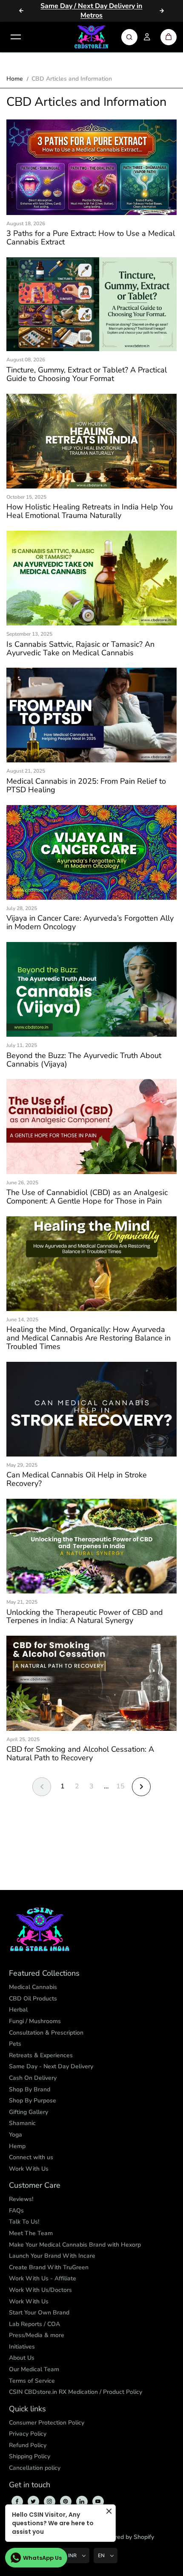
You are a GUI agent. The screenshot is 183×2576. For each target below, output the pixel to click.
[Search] (129, 37)
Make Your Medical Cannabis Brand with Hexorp (75, 2245)
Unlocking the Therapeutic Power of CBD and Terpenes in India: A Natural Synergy (85, 1617)
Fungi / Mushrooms (35, 2021)
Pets (15, 2044)
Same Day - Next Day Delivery (51, 2066)
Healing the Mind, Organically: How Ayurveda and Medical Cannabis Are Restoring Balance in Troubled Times (89, 1338)
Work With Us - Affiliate (43, 2278)
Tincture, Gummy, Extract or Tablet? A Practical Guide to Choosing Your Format (87, 375)
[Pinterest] (66, 2501)
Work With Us (29, 2169)
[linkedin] (82, 2501)
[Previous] (21, 11)
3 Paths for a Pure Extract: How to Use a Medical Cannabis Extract (91, 238)
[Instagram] (49, 2501)
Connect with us (31, 2157)
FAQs (16, 2211)
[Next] (162, 11)
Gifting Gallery (29, 2112)
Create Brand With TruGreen (49, 2267)
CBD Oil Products (33, 1999)
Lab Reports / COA (34, 2324)
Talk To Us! (24, 2222)
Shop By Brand (30, 2089)
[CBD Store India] (91, 37)
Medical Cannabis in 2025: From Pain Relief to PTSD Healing (86, 786)
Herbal (18, 2010)
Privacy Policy (28, 2434)
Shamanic (22, 2123)
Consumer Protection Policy (47, 2423)
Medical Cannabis (33, 1987)
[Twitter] (33, 2501)
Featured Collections (44, 1974)
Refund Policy (28, 2445)
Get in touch (30, 2485)
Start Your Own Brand (39, 2313)
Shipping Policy (30, 2456)
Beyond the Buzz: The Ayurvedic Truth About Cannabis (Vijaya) (84, 1060)
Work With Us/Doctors (40, 2290)
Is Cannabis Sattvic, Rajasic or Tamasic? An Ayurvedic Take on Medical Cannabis (80, 649)
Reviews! (21, 2199)
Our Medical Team (34, 2369)
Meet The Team (31, 2233)
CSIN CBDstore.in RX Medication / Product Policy (76, 2392)
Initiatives (22, 2347)
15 (120, 1786)
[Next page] (141, 1787)
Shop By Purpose (33, 2101)
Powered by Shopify (127, 2537)
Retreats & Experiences (41, 2055)
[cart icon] (169, 37)
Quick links (27, 2409)
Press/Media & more (37, 2335)
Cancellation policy (35, 2468)
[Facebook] (17, 2501)
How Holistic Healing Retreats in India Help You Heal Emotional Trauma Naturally (90, 512)
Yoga (16, 2135)
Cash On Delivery (33, 2078)
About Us (22, 2358)
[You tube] (98, 2501)
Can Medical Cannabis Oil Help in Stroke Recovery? (77, 1480)
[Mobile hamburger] (16, 37)
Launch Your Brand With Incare (52, 2256)
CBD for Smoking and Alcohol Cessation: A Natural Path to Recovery (80, 1754)
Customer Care (35, 2186)
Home (15, 79)
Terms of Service (32, 2381)
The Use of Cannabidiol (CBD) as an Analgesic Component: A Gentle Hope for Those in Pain (87, 1197)
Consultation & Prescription (46, 2033)
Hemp (17, 2146)
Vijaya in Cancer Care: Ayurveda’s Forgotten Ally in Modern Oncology (90, 923)
